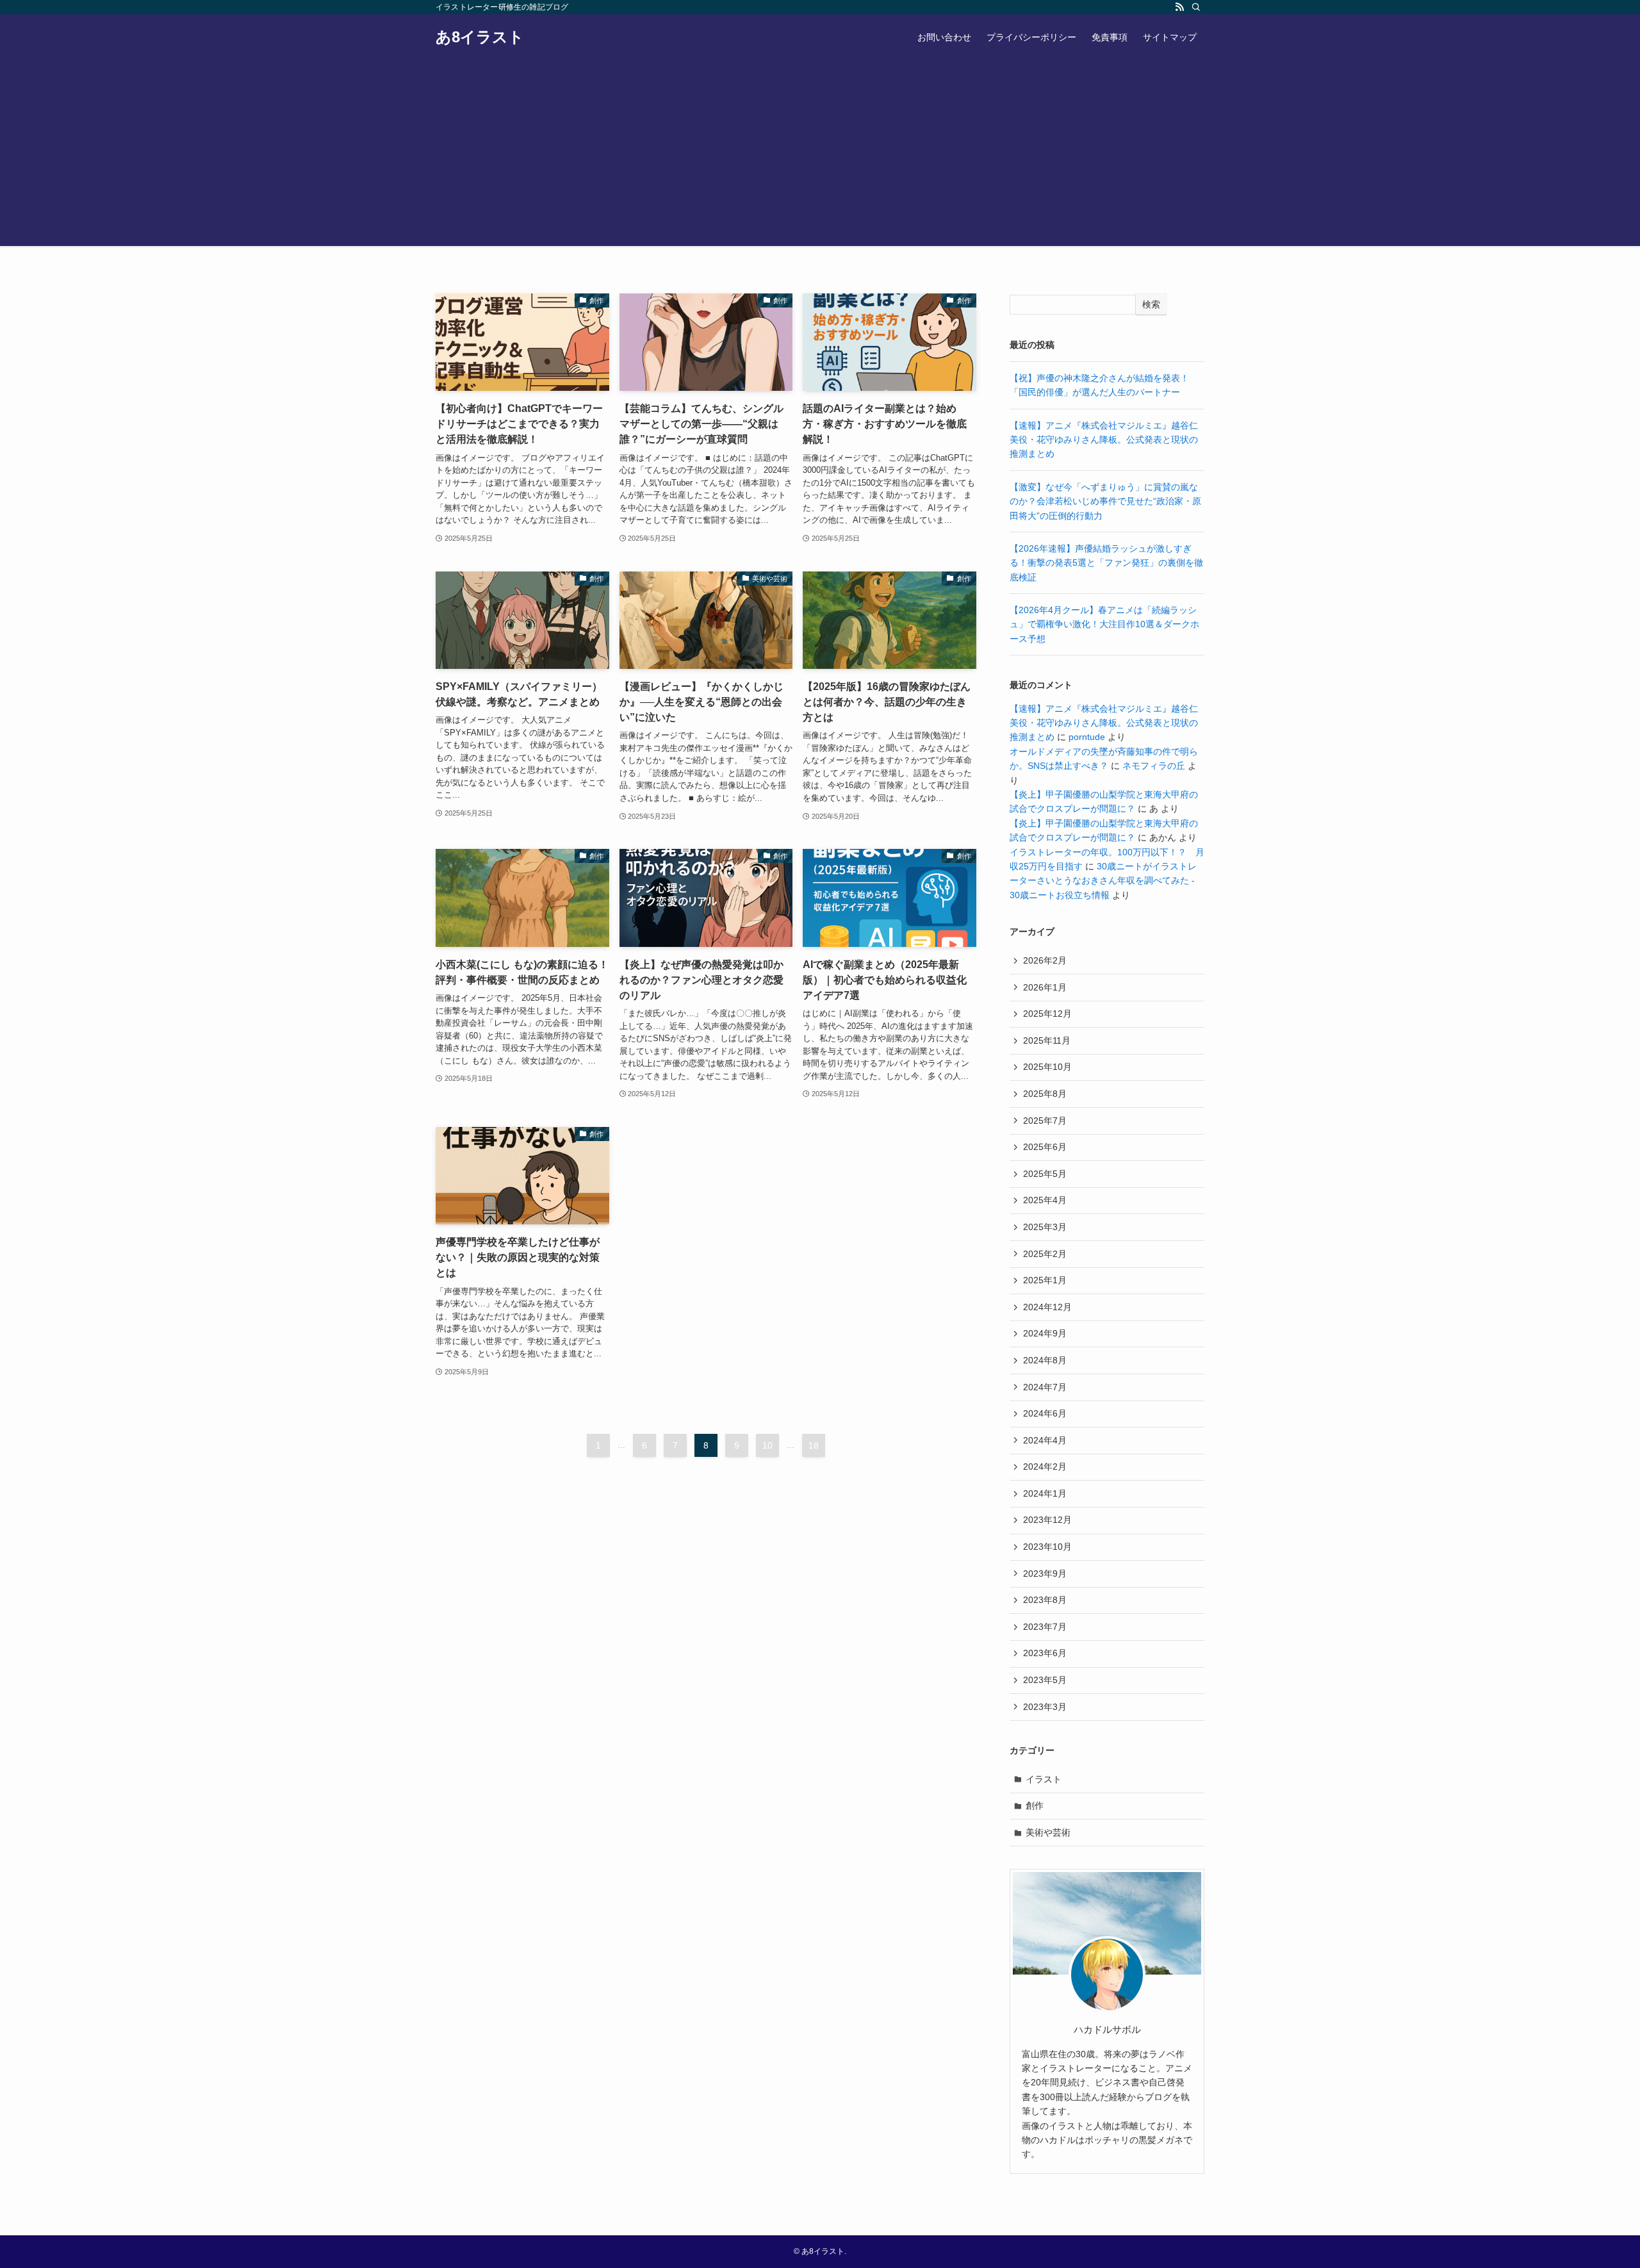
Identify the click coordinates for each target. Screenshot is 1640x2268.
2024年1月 (1045, 1493)
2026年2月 (1045, 960)
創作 (1035, 1805)
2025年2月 (1045, 1254)
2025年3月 (1045, 1227)
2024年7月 (1045, 1387)
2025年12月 (1047, 1014)
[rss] (1179, 7)
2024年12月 (1047, 1307)
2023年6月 (1045, 1653)
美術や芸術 (1048, 1832)
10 (767, 1445)
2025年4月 (1045, 1200)
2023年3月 (1045, 1707)
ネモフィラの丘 (1154, 766)
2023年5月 (1045, 1680)
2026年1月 (1045, 987)
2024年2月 (1045, 1467)
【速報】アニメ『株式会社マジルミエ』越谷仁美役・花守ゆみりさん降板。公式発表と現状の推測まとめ (1104, 440)
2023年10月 (1047, 1547)
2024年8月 (1045, 1360)
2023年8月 (1045, 1600)
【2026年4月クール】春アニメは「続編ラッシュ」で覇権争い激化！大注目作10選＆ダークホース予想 (1104, 624)
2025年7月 (1045, 1121)
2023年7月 (1045, 1627)
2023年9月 (1045, 1574)
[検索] (1196, 7)
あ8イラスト (480, 37)
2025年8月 (1045, 1094)
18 (814, 1445)
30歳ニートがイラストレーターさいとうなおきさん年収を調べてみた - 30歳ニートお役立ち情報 (1103, 881)
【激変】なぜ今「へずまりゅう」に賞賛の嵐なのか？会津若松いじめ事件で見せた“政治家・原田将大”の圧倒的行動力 (1105, 501)
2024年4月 (1045, 1440)
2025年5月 (1045, 1174)
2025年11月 (1047, 1040)
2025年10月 (1047, 1067)
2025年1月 (1045, 1280)
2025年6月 (1045, 1147)
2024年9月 (1045, 1333)
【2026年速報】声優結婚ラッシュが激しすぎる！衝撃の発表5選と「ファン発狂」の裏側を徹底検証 (1106, 563)
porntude (1087, 737)
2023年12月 (1047, 1520)
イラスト (1044, 1779)
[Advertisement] (820, 156)
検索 (1151, 304)
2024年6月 (1045, 1413)
